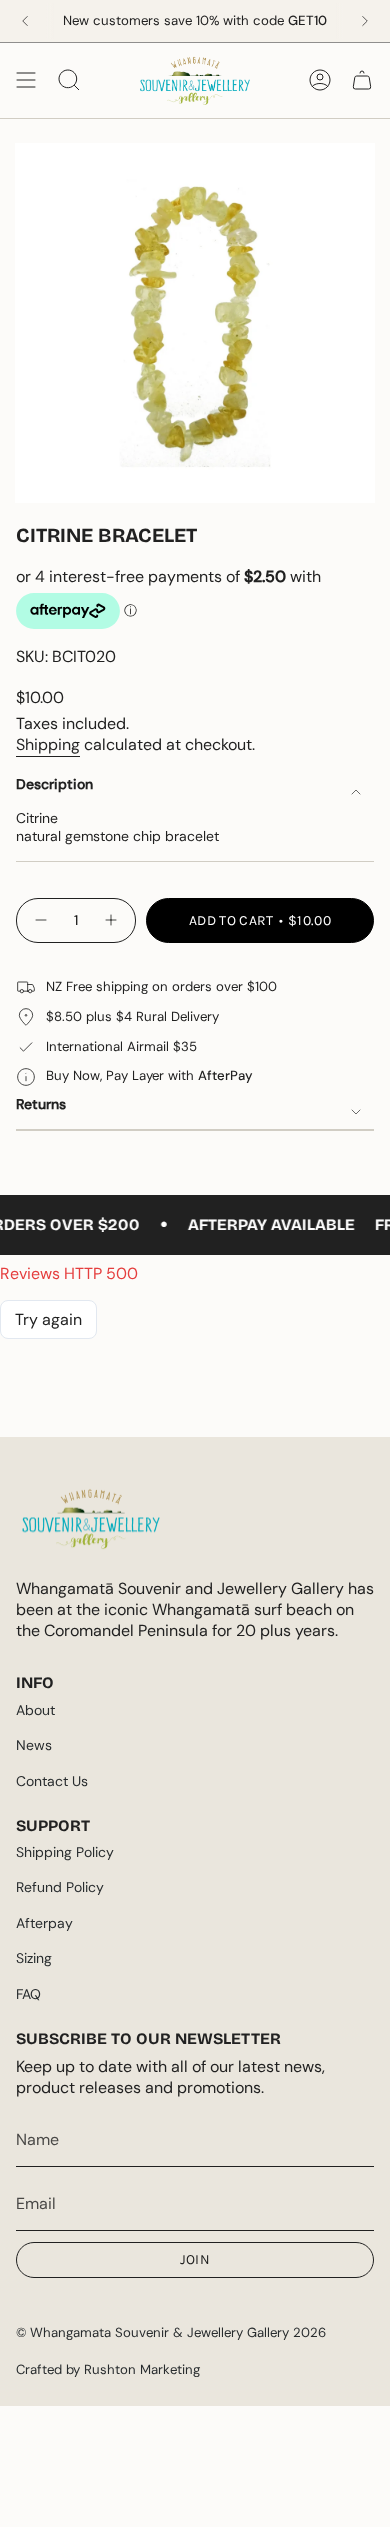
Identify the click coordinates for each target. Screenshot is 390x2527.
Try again (48, 1319)
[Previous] (25, 21)
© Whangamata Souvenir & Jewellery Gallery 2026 (171, 2332)
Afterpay (44, 1923)
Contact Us (52, 1781)
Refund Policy (60, 1887)
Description (54, 784)
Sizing (34, 1958)
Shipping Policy (65, 1852)
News (34, 1745)
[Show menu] (26, 80)
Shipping (48, 744)
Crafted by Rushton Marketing (108, 2369)
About (35, 1710)
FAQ (28, 1994)
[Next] (365, 21)
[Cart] (362, 80)
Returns (41, 1104)
